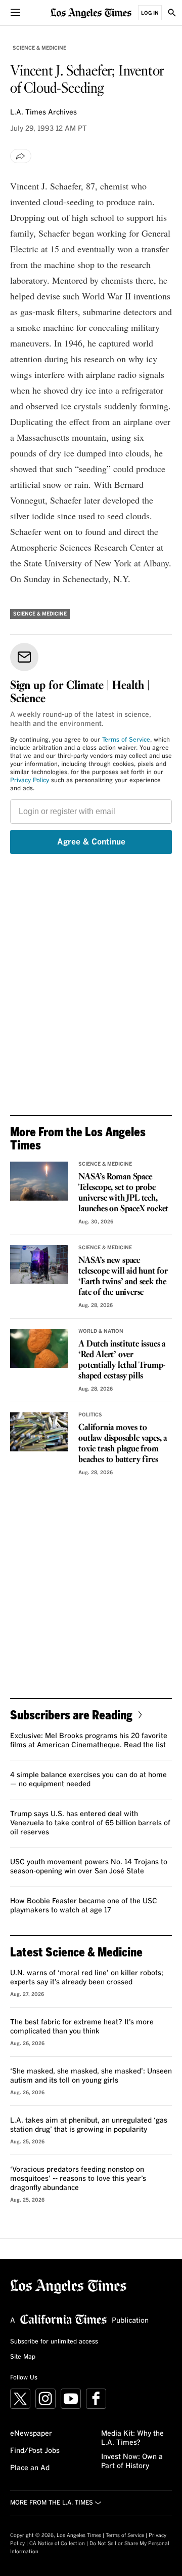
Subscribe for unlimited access (54, 2342)
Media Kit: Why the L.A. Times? (132, 2438)
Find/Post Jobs (35, 2451)
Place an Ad (30, 2468)
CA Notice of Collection (57, 2544)
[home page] (91, 12)
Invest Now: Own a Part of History (132, 2462)
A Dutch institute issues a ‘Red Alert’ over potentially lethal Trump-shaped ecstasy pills (122, 1360)
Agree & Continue (91, 842)
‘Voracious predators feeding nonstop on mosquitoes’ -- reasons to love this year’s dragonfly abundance (78, 2179)
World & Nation (101, 1331)
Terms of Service (126, 740)
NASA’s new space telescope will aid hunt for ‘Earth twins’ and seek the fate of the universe (123, 1277)
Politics (90, 1415)
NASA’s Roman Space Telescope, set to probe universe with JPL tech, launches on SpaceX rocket (123, 1193)
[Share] (21, 156)
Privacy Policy (30, 781)
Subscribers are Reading (71, 1715)
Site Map (23, 2357)
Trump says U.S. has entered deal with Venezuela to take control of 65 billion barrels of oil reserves (90, 1823)
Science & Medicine (39, 48)
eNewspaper (31, 2434)
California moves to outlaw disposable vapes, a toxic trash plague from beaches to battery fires (123, 1444)
